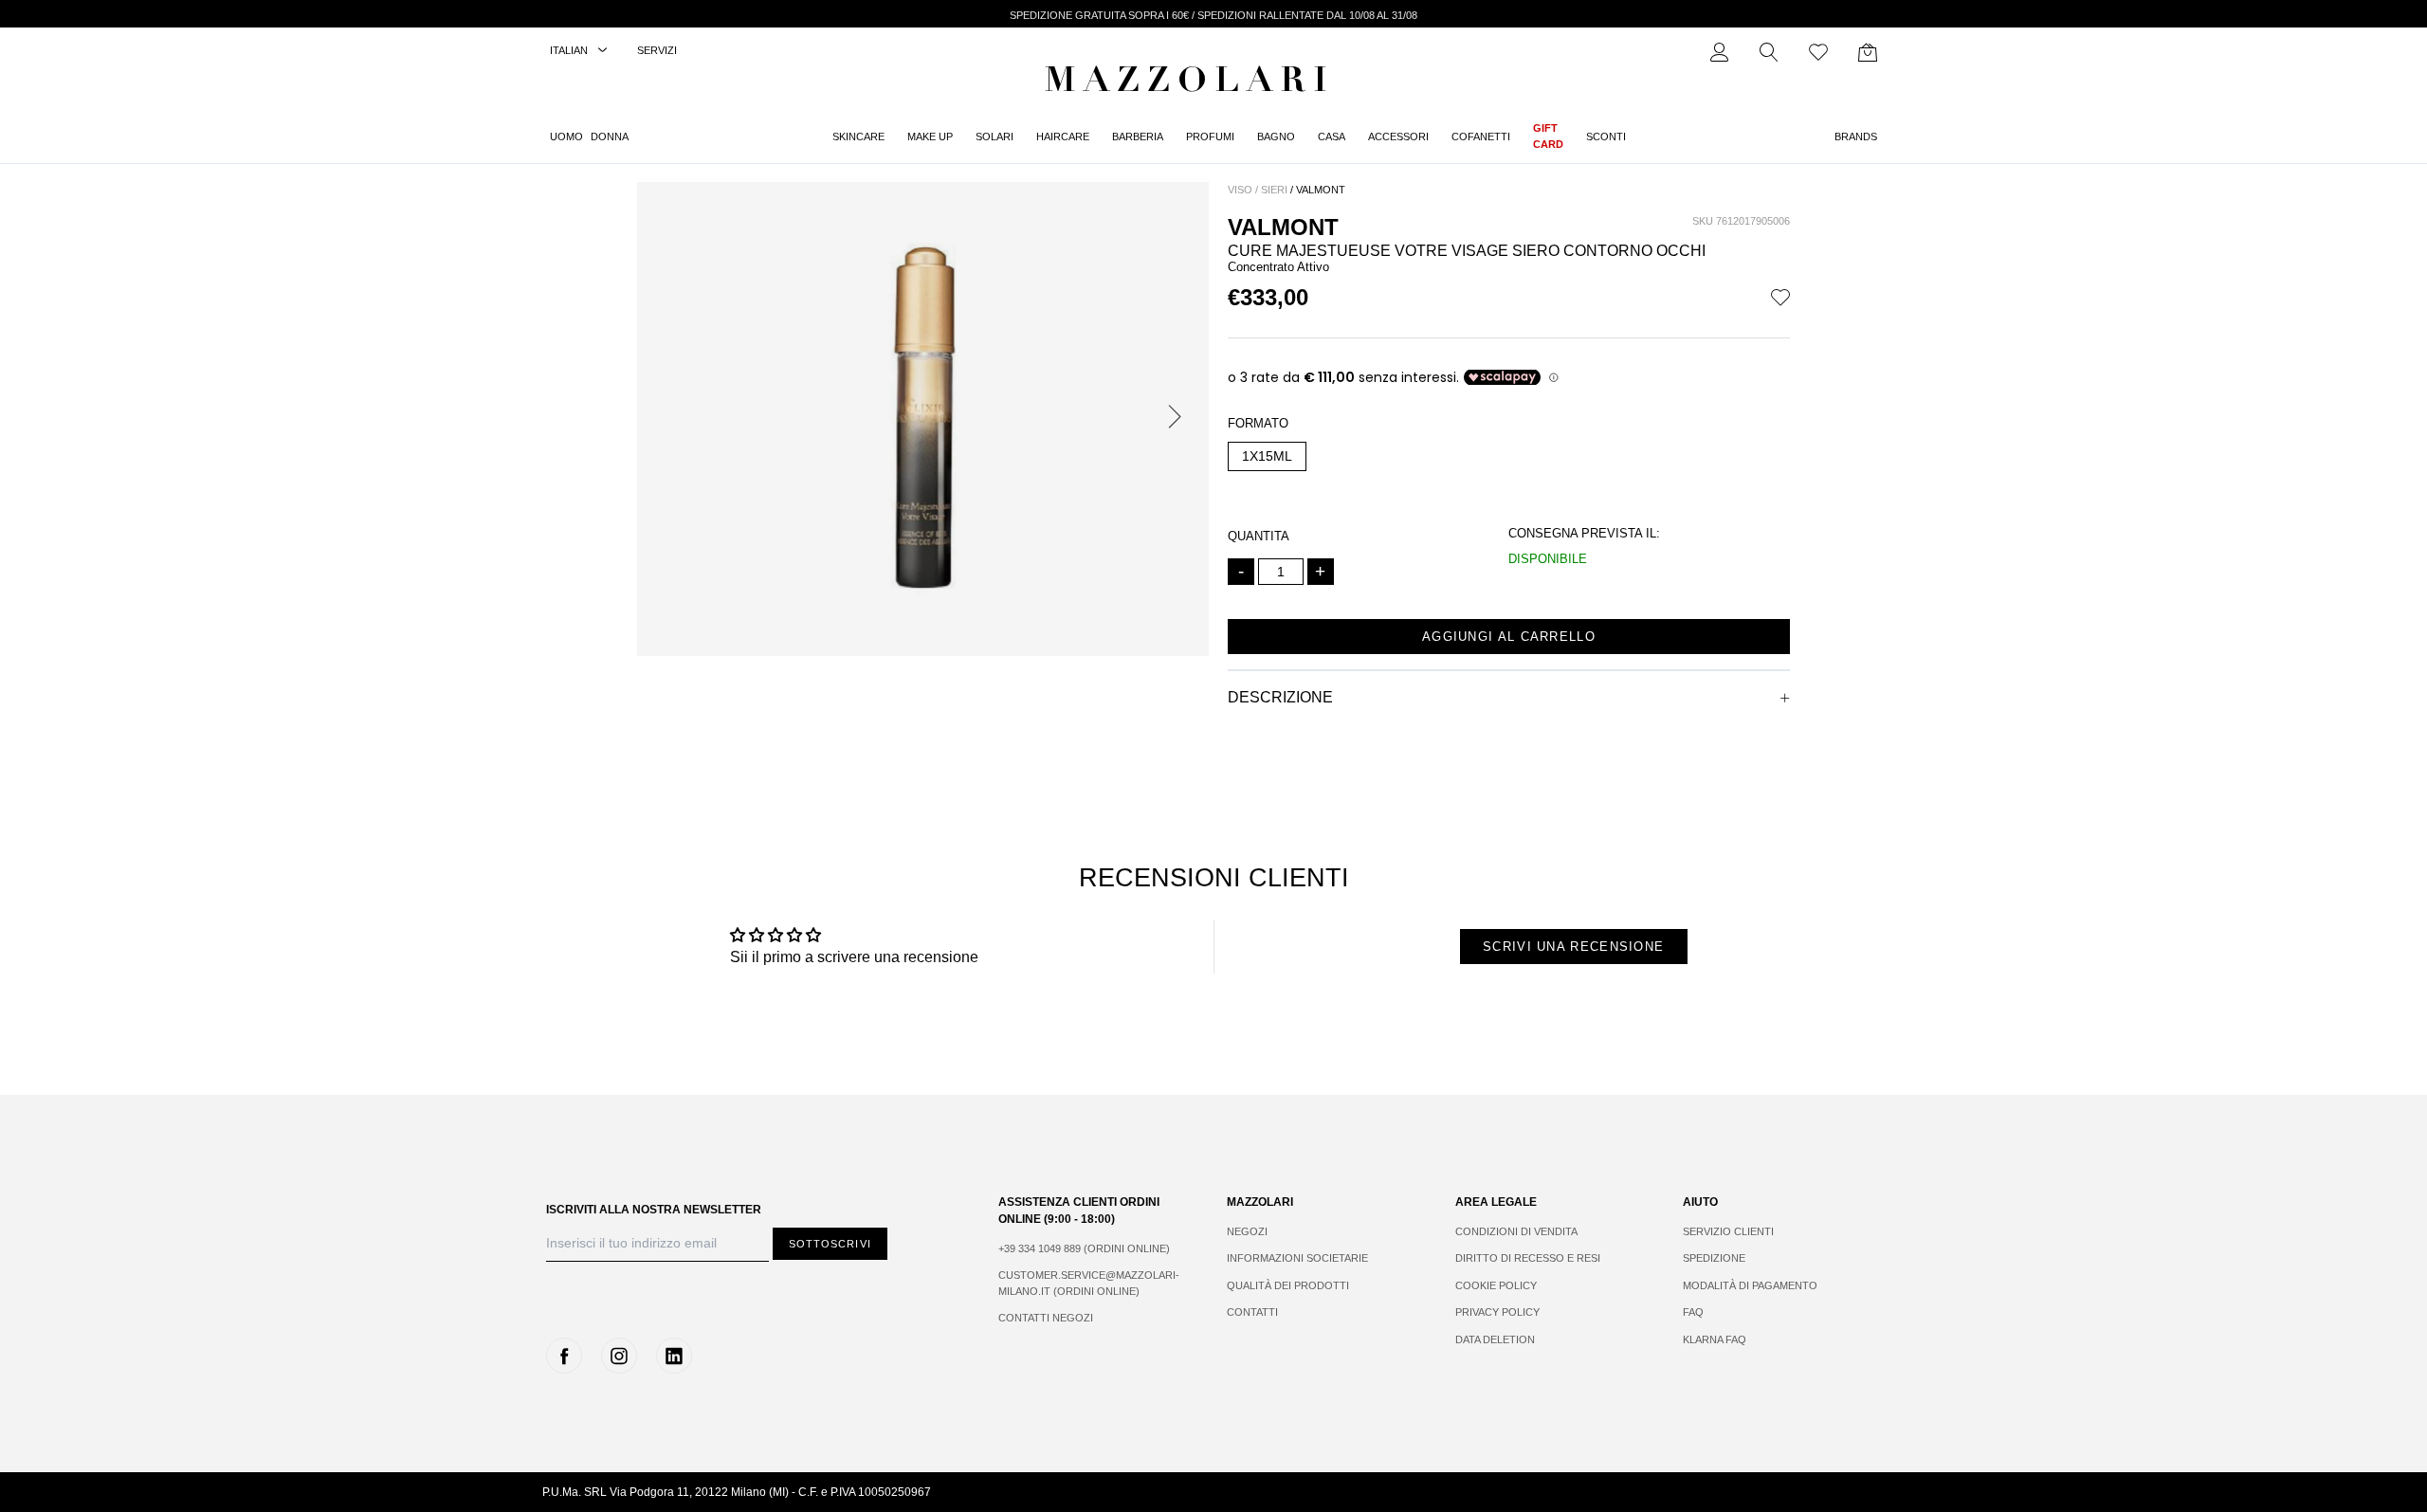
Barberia (1138, 137)
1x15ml (1267, 456)
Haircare (1063, 137)
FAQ (1693, 1312)
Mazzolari (1190, 83)
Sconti (1606, 137)
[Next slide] (1178, 419)
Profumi (1210, 137)
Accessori (1398, 137)
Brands (1856, 137)
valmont (1321, 190)
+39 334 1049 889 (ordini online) (1084, 1248)
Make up (930, 137)
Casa (1332, 137)
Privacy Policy (1497, 1312)
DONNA (610, 137)
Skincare (858, 137)
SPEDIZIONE (1714, 1258)
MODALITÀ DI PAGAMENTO (1750, 1285)
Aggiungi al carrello (1509, 637)
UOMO (566, 137)
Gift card (1548, 136)
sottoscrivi (830, 1244)
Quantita (1259, 536)
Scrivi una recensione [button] (1573, 947)
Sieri (1274, 190)
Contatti (1252, 1312)
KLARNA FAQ (1715, 1339)
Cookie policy (1496, 1285)
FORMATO (1258, 423)
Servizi (657, 50)
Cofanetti (1481, 137)
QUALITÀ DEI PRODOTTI (1288, 1285)
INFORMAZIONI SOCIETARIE (1297, 1258)
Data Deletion (1495, 1339)
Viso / (1243, 190)
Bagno (1276, 137)
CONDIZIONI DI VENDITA (1516, 1231)
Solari (995, 137)
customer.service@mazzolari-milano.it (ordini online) (1089, 1283)
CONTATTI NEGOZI (1046, 1318)
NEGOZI (1247, 1231)
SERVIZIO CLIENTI (1728, 1231)
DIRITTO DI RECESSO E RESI (1528, 1258)
